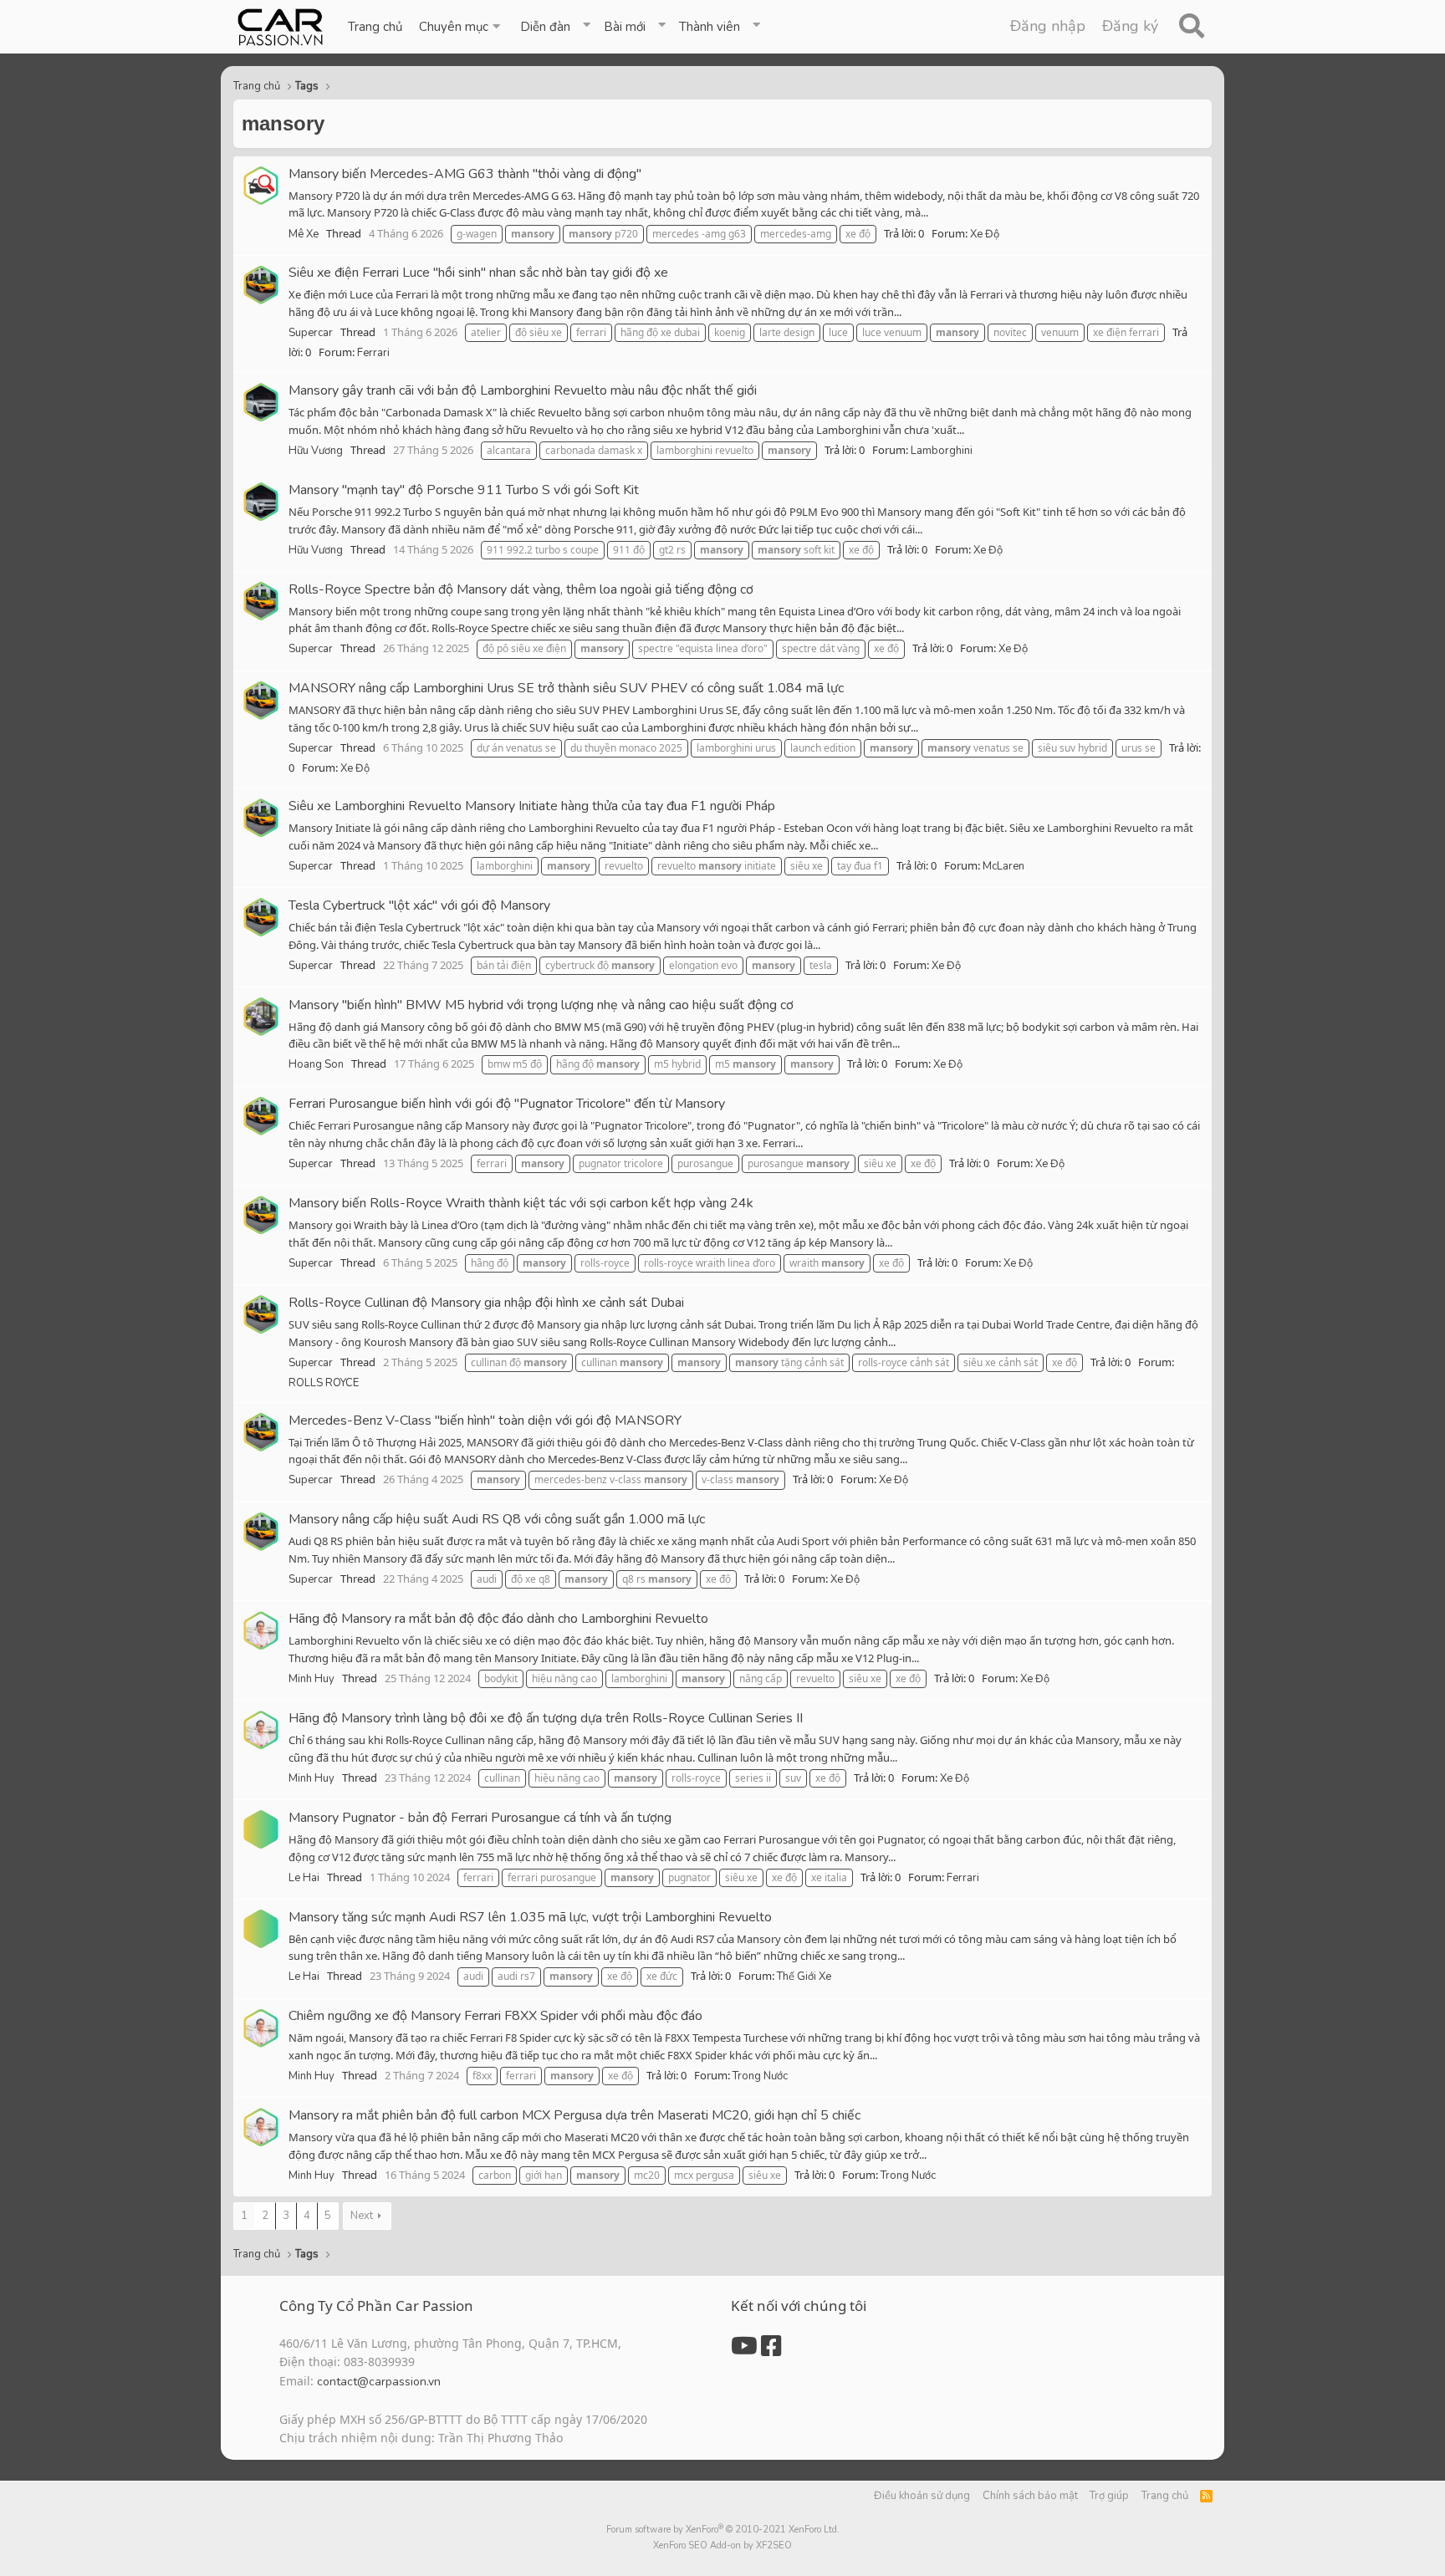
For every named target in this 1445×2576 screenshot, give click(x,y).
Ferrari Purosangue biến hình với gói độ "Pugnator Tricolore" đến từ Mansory (507, 1104)
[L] (261, 1829)
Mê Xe (304, 234)
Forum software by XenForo (723, 2530)
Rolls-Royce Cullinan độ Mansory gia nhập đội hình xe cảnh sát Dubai (486, 1303)
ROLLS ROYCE (324, 1383)
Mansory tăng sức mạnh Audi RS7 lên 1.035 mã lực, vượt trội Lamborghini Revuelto (530, 1917)
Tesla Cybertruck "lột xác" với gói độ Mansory (419, 905)
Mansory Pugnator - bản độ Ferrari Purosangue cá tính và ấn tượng (480, 1818)
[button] (461, 27)
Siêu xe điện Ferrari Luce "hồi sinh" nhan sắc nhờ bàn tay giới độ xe (478, 273)
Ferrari (373, 353)
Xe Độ (985, 234)
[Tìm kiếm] (1191, 27)
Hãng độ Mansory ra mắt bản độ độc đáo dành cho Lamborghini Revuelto (498, 1619)
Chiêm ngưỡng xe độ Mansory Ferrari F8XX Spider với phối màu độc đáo (495, 2016)
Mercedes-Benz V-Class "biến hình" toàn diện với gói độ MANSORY (485, 1421)
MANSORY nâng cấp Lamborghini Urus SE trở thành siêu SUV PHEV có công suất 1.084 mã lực (566, 688)
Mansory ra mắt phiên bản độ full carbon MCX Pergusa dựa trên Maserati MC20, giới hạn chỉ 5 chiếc (574, 2115)
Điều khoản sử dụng (922, 2496)
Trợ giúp (1109, 2496)
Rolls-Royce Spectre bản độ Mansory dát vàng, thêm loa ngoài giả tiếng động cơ (521, 589)
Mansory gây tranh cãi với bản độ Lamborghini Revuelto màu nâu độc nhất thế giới (523, 390)
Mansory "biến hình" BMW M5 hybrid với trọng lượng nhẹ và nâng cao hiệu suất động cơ (541, 1005)
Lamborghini (942, 451)
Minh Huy (311, 1679)
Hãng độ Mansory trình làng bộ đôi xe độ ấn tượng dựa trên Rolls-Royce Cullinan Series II (546, 1718)
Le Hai (304, 1878)
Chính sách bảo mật (1030, 2496)
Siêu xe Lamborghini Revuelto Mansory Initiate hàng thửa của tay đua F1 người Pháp (532, 806)
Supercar (311, 333)
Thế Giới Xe (804, 1977)
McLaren (1003, 866)
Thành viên (710, 27)
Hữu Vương (316, 451)
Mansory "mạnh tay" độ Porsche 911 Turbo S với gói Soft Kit (464, 490)
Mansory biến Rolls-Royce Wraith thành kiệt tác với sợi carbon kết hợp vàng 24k (521, 1203)
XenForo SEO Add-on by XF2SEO (722, 2545)
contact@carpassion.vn (379, 2382)
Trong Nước (760, 2076)
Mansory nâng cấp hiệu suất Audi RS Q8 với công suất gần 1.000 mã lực (497, 1519)
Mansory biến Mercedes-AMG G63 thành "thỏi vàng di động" (465, 174)
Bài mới (625, 27)
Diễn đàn (545, 27)
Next (362, 2216)
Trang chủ (375, 27)
